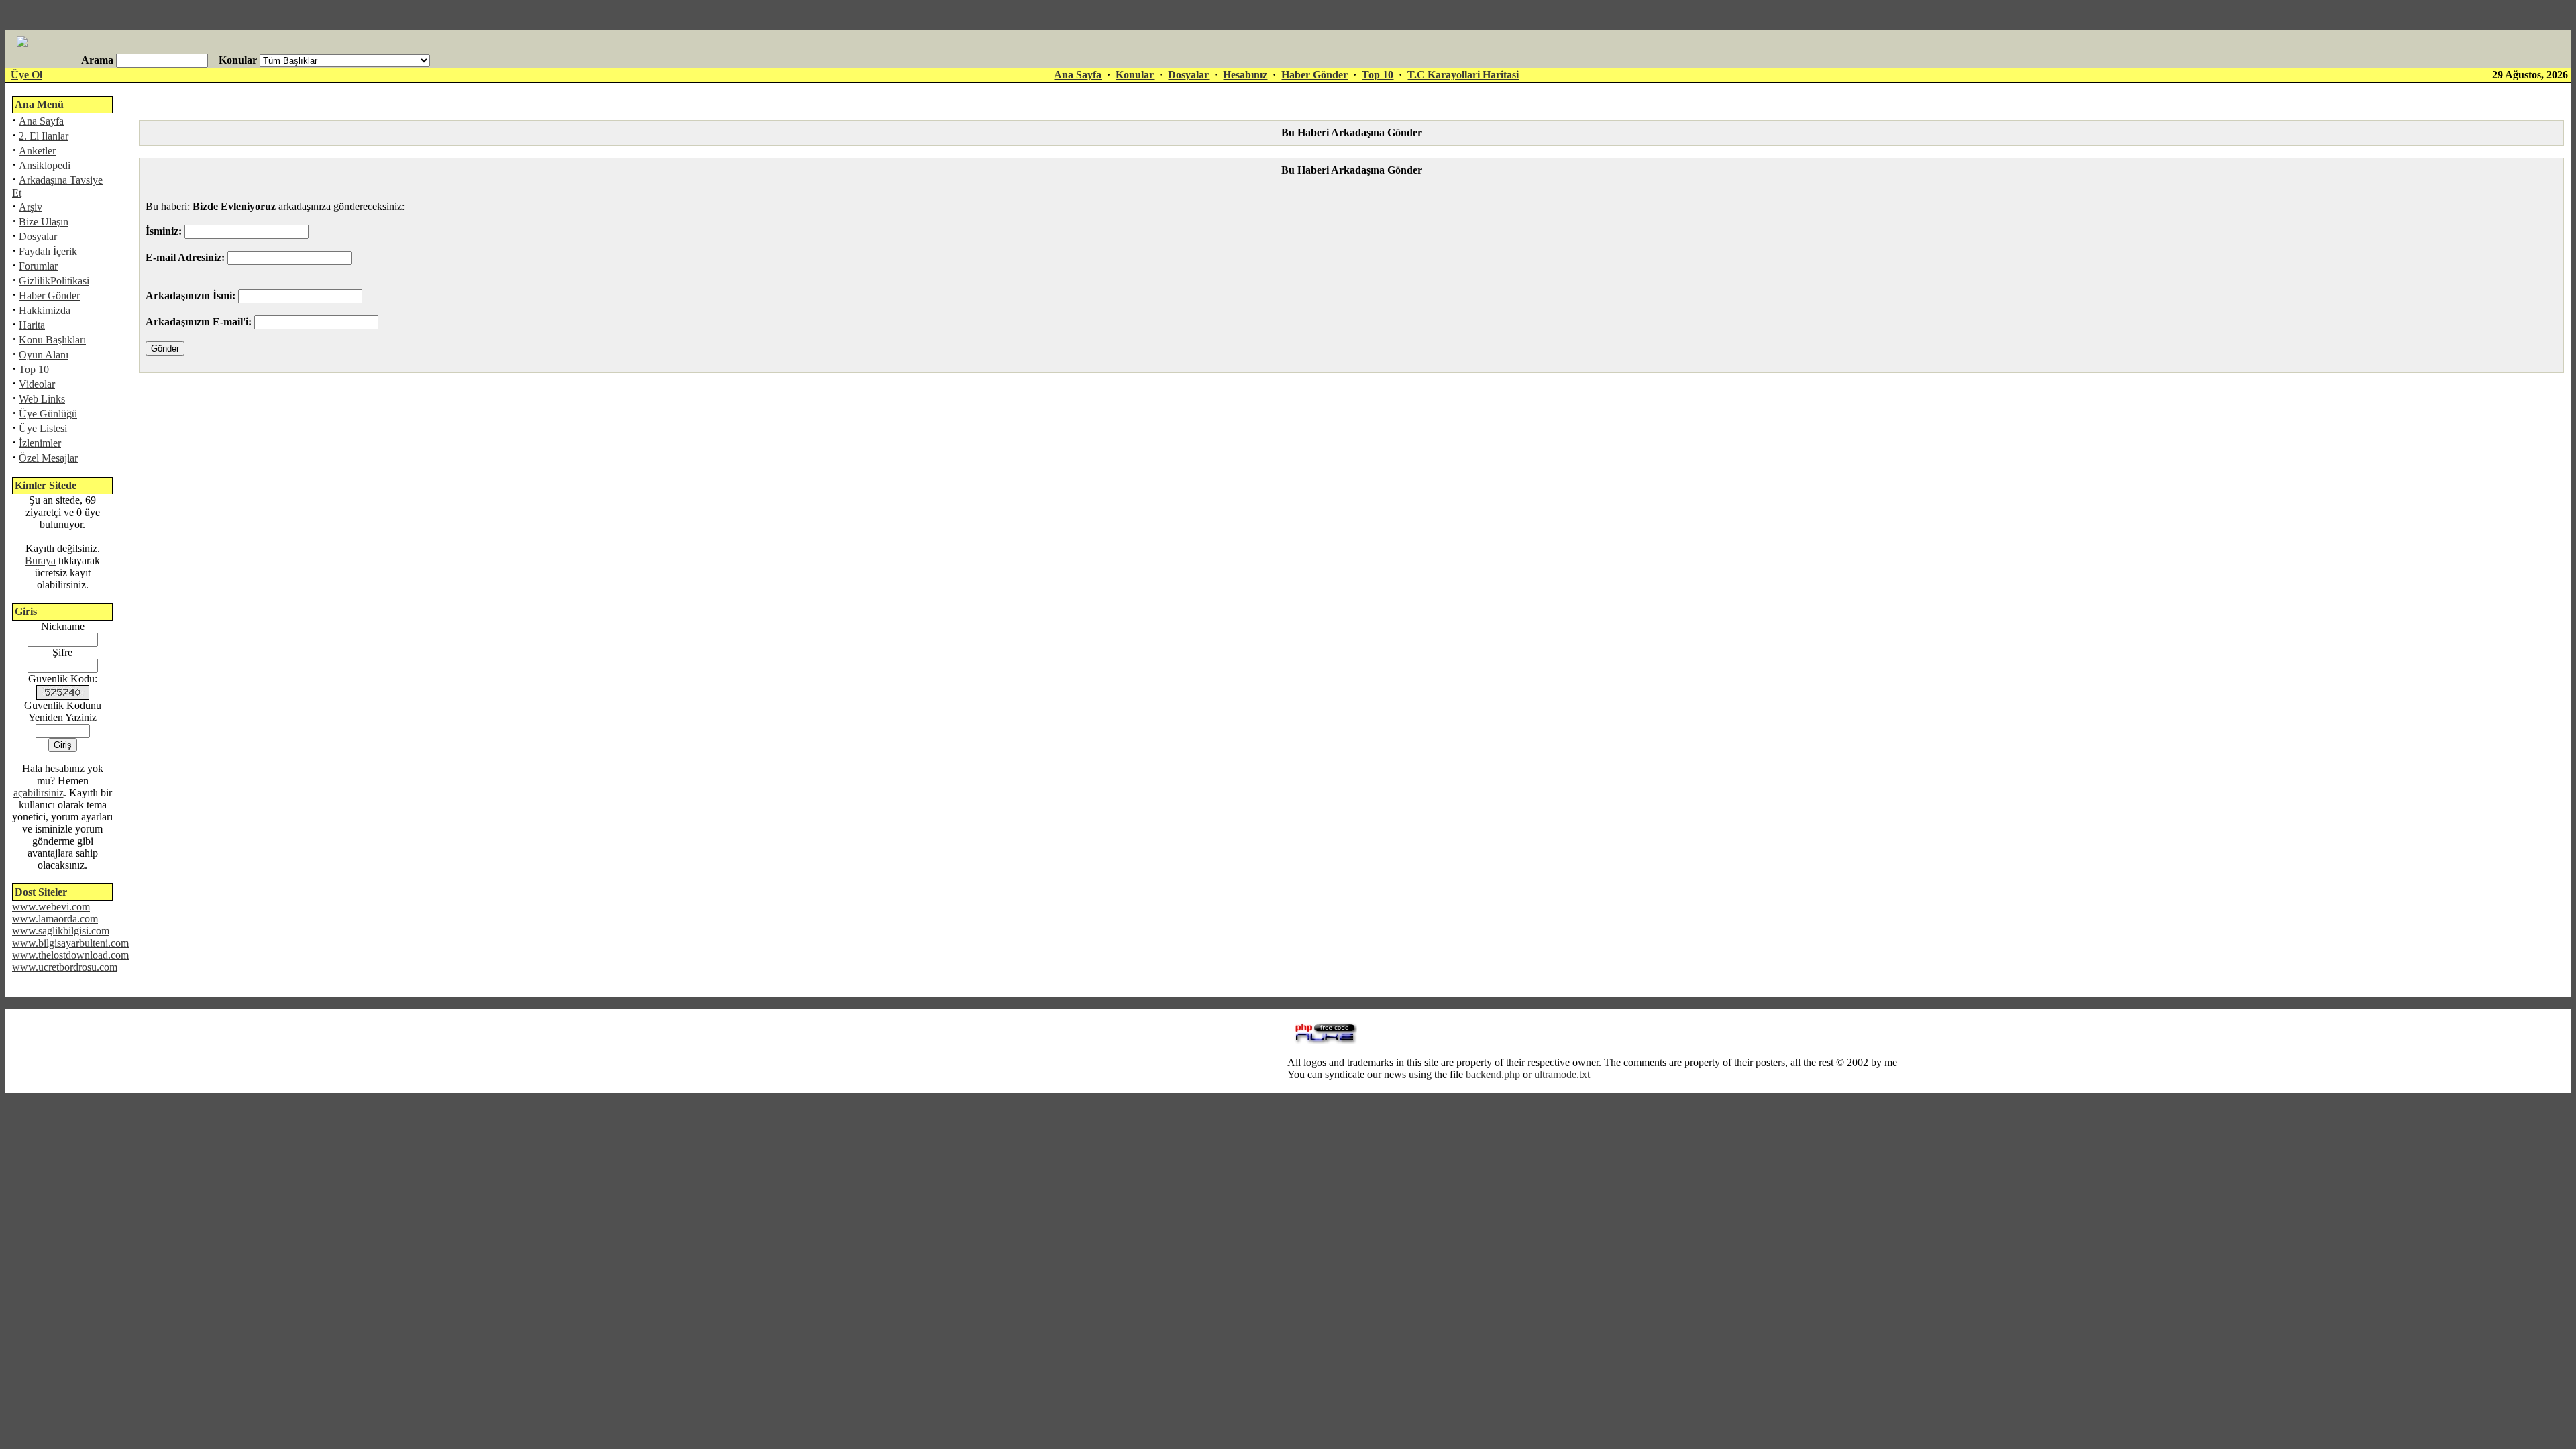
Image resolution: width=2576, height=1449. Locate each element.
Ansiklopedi (45, 165)
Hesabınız (1245, 75)
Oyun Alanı (44, 355)
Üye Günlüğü (48, 414)
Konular (1135, 75)
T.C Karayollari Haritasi (1463, 75)
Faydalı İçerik (48, 251)
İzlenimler (40, 443)
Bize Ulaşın (44, 222)
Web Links (42, 399)
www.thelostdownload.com (70, 955)
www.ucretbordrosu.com (65, 967)
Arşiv (31, 207)
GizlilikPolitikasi (54, 281)
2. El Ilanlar (44, 136)
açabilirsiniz (39, 793)
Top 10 (1378, 75)
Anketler (37, 151)
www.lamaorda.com (55, 919)
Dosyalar (1188, 75)
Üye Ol (26, 75)
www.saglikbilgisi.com (61, 931)
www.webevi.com (51, 907)
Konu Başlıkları (52, 340)
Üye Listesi (43, 428)
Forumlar (38, 266)
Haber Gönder (1314, 75)
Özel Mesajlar (48, 458)
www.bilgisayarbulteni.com (70, 943)
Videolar (37, 384)
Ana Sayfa (1078, 75)
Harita (32, 325)
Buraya (40, 560)
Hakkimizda (45, 310)
